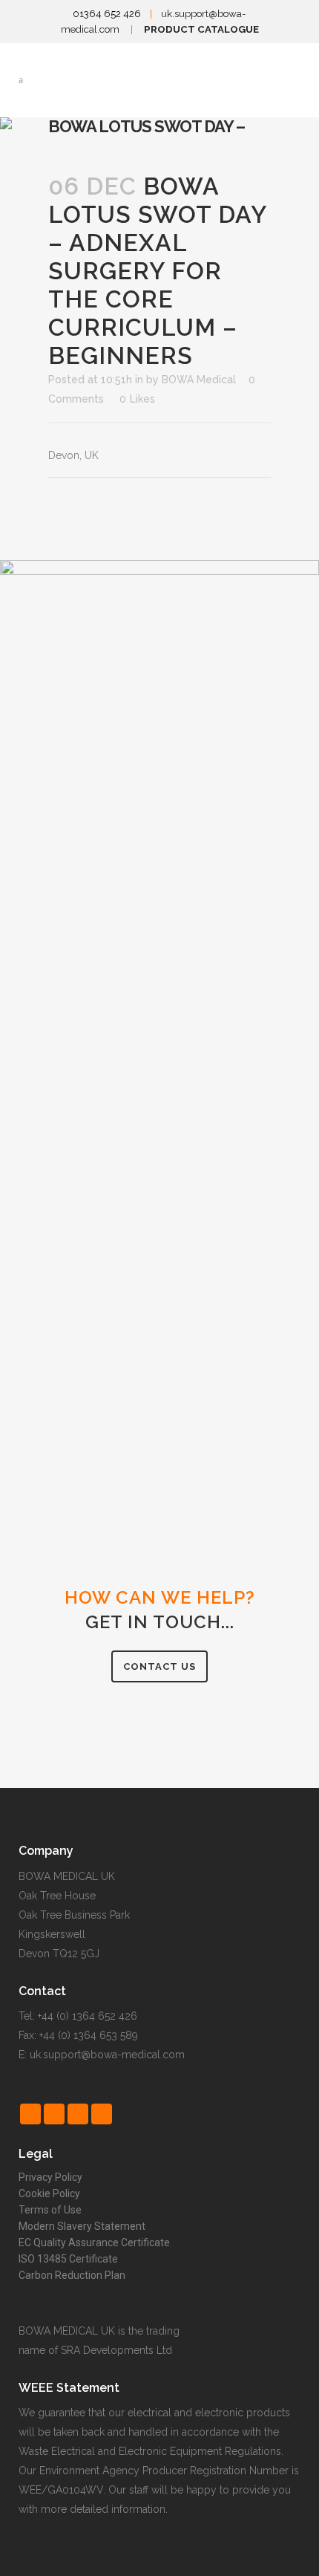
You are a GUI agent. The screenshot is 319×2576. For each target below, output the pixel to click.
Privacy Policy (50, 2177)
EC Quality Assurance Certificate (94, 2242)
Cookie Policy (49, 2193)
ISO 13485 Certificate (68, 2259)
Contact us (159, 1666)
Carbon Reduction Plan (72, 2275)
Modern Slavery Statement (82, 2226)
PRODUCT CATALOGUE (201, 29)
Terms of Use (50, 2210)
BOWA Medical (199, 380)
